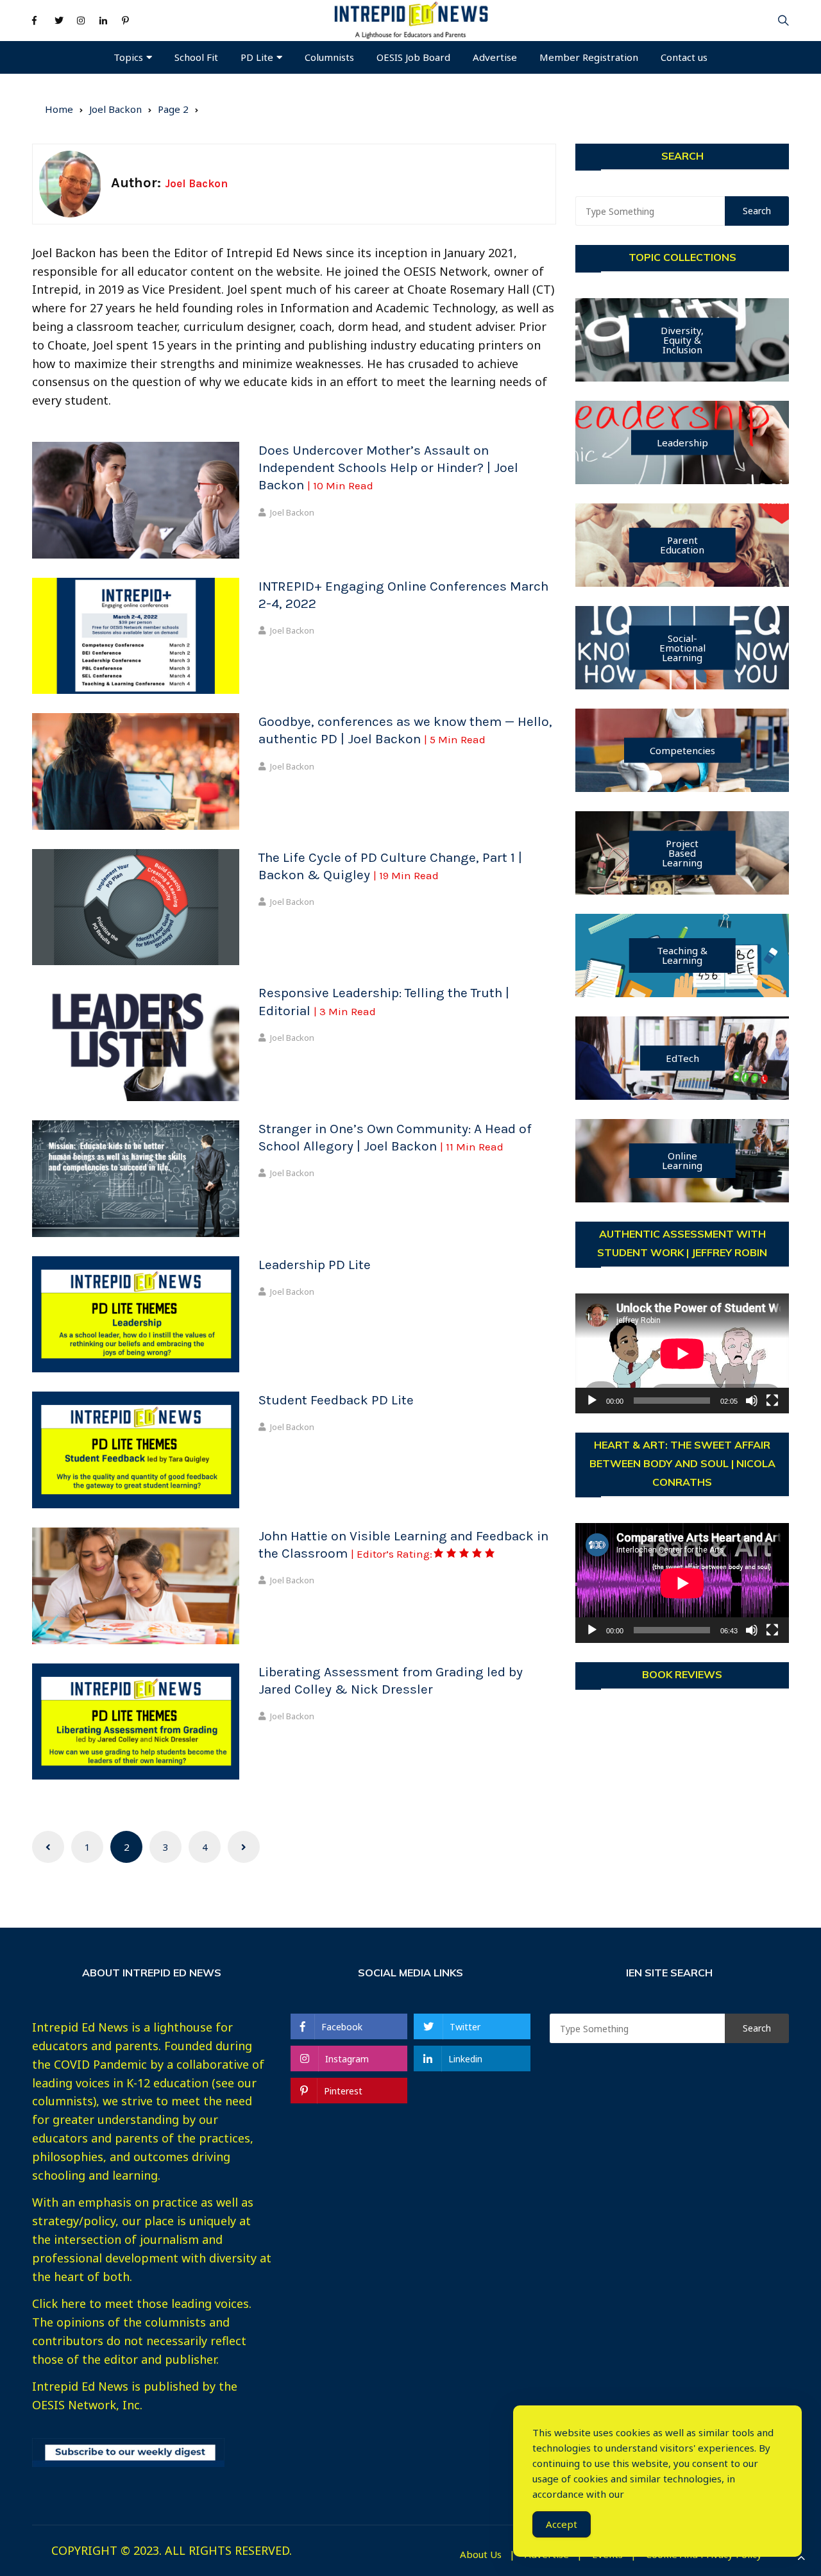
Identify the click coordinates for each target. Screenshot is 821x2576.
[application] (682, 1353)
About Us (481, 2555)
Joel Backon (292, 512)
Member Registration (589, 57)
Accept (562, 2524)
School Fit (196, 57)
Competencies (682, 750)
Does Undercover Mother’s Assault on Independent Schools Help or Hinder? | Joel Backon (388, 468)
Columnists (329, 57)
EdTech (682, 1058)
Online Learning (682, 1160)
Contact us (684, 57)
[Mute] (752, 1401)
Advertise (495, 57)
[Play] (592, 1401)
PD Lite (257, 57)
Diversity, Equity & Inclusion (682, 340)
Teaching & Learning (682, 955)
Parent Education (682, 545)
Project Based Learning (682, 853)
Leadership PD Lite (315, 1265)
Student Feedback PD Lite (336, 1400)
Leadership (682, 442)
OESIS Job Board (413, 57)
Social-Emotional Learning (682, 648)
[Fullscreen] (772, 1401)
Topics (128, 57)
